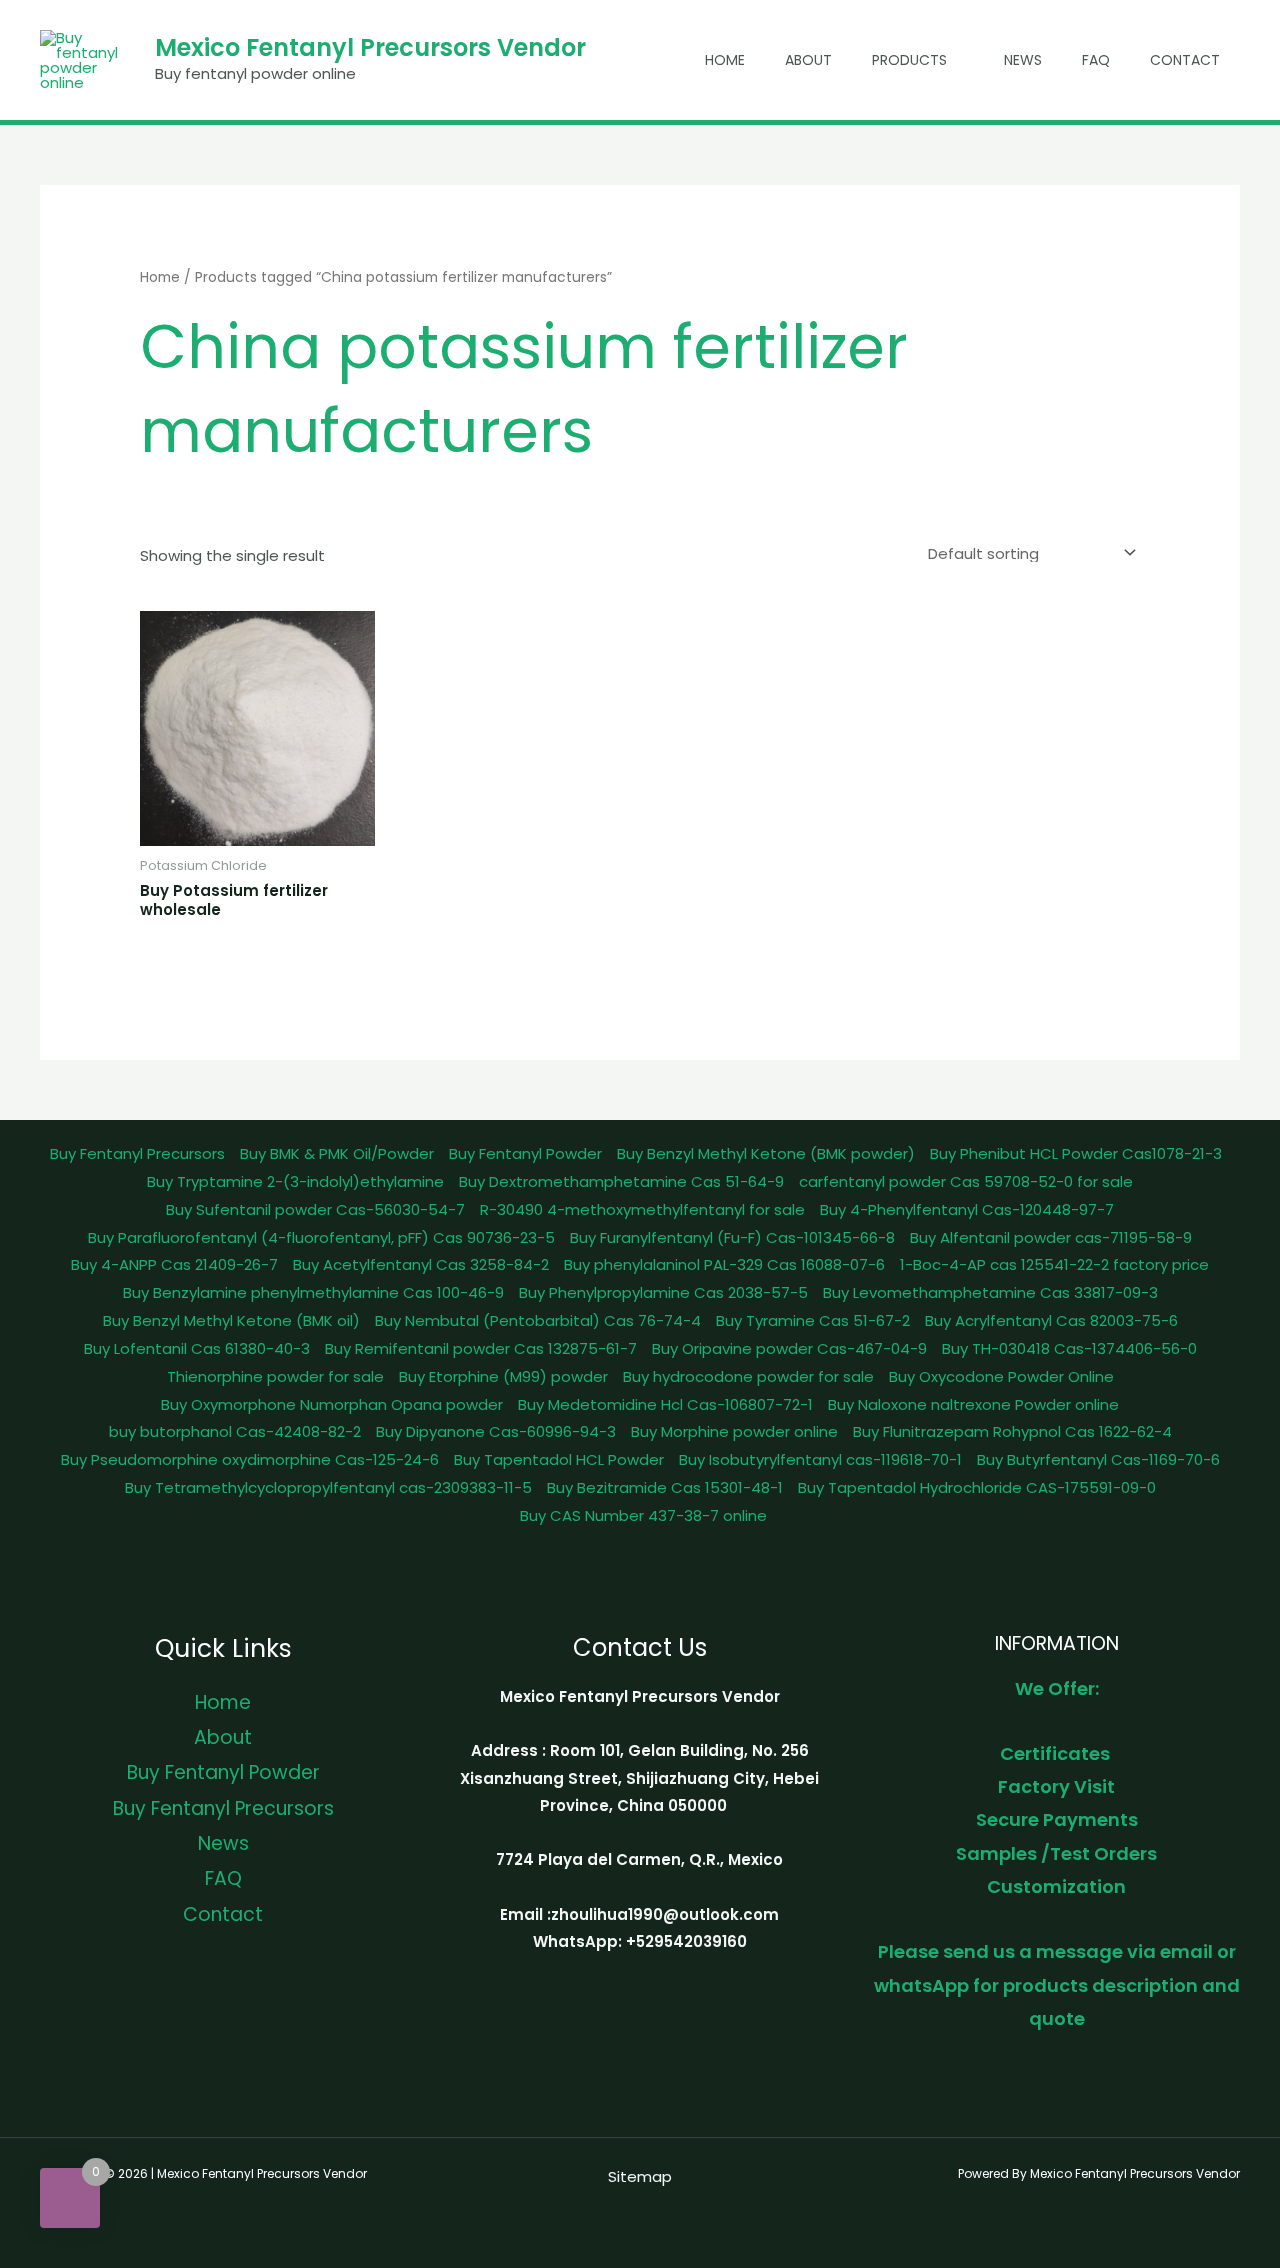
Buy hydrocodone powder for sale (748, 1376)
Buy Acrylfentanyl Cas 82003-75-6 (1051, 1320)
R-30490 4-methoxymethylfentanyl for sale (642, 1209)
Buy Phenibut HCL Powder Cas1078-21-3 (1076, 1153)
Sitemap (640, 2176)
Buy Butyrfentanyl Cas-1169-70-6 (1098, 1459)
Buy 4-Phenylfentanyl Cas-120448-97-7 (967, 1209)
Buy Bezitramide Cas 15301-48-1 (665, 1487)
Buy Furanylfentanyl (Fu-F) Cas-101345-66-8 (732, 1237)
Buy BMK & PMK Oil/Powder (337, 1153)
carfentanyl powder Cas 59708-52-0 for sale (966, 1181)
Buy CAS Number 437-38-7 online (643, 1515)
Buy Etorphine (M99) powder (503, 1376)
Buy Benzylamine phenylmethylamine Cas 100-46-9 (313, 1292)
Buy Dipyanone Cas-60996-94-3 (496, 1431)
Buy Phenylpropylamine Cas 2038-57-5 (663, 1292)
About (808, 60)
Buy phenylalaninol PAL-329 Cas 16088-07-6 (724, 1264)
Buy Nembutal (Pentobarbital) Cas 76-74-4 (538, 1320)
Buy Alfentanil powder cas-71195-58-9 (1051, 1237)
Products (909, 60)
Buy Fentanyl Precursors (137, 1153)
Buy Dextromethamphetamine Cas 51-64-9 (621, 1181)
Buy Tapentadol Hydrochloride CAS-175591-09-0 (977, 1487)
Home (725, 60)
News (1023, 60)
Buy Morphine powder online (734, 1431)
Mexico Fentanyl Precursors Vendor (370, 47)
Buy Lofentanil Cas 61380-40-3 (197, 1348)
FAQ (1096, 60)
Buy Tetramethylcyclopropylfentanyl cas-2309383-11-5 (328, 1487)
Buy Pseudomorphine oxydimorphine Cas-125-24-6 (250, 1459)
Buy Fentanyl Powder (525, 1153)
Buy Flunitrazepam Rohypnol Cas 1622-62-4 (1012, 1431)
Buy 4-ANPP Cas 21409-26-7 (174, 1264)
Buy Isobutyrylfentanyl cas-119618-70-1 (820, 1459)
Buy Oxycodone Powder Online (1001, 1376)
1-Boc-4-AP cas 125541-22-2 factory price (1054, 1264)
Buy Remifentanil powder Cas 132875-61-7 (481, 1348)
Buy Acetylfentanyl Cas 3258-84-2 (421, 1264)
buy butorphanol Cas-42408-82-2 (235, 1431)
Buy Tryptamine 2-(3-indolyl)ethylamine (295, 1181)
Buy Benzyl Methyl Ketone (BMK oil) (231, 1320)
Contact (1185, 60)
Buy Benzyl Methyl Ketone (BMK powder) (766, 1153)
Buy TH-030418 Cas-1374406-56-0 (1069, 1348)
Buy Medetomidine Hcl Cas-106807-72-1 (665, 1404)
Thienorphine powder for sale (275, 1376)
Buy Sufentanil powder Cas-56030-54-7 (315, 1209)
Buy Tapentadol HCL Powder (559, 1459)
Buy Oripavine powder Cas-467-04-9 (789, 1348)
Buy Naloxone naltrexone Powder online (973, 1404)
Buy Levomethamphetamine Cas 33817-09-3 (990, 1292)
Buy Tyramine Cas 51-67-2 (813, 1320)
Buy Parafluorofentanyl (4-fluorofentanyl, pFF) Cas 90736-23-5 (321, 1237)
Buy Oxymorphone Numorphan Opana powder (332, 1404)
